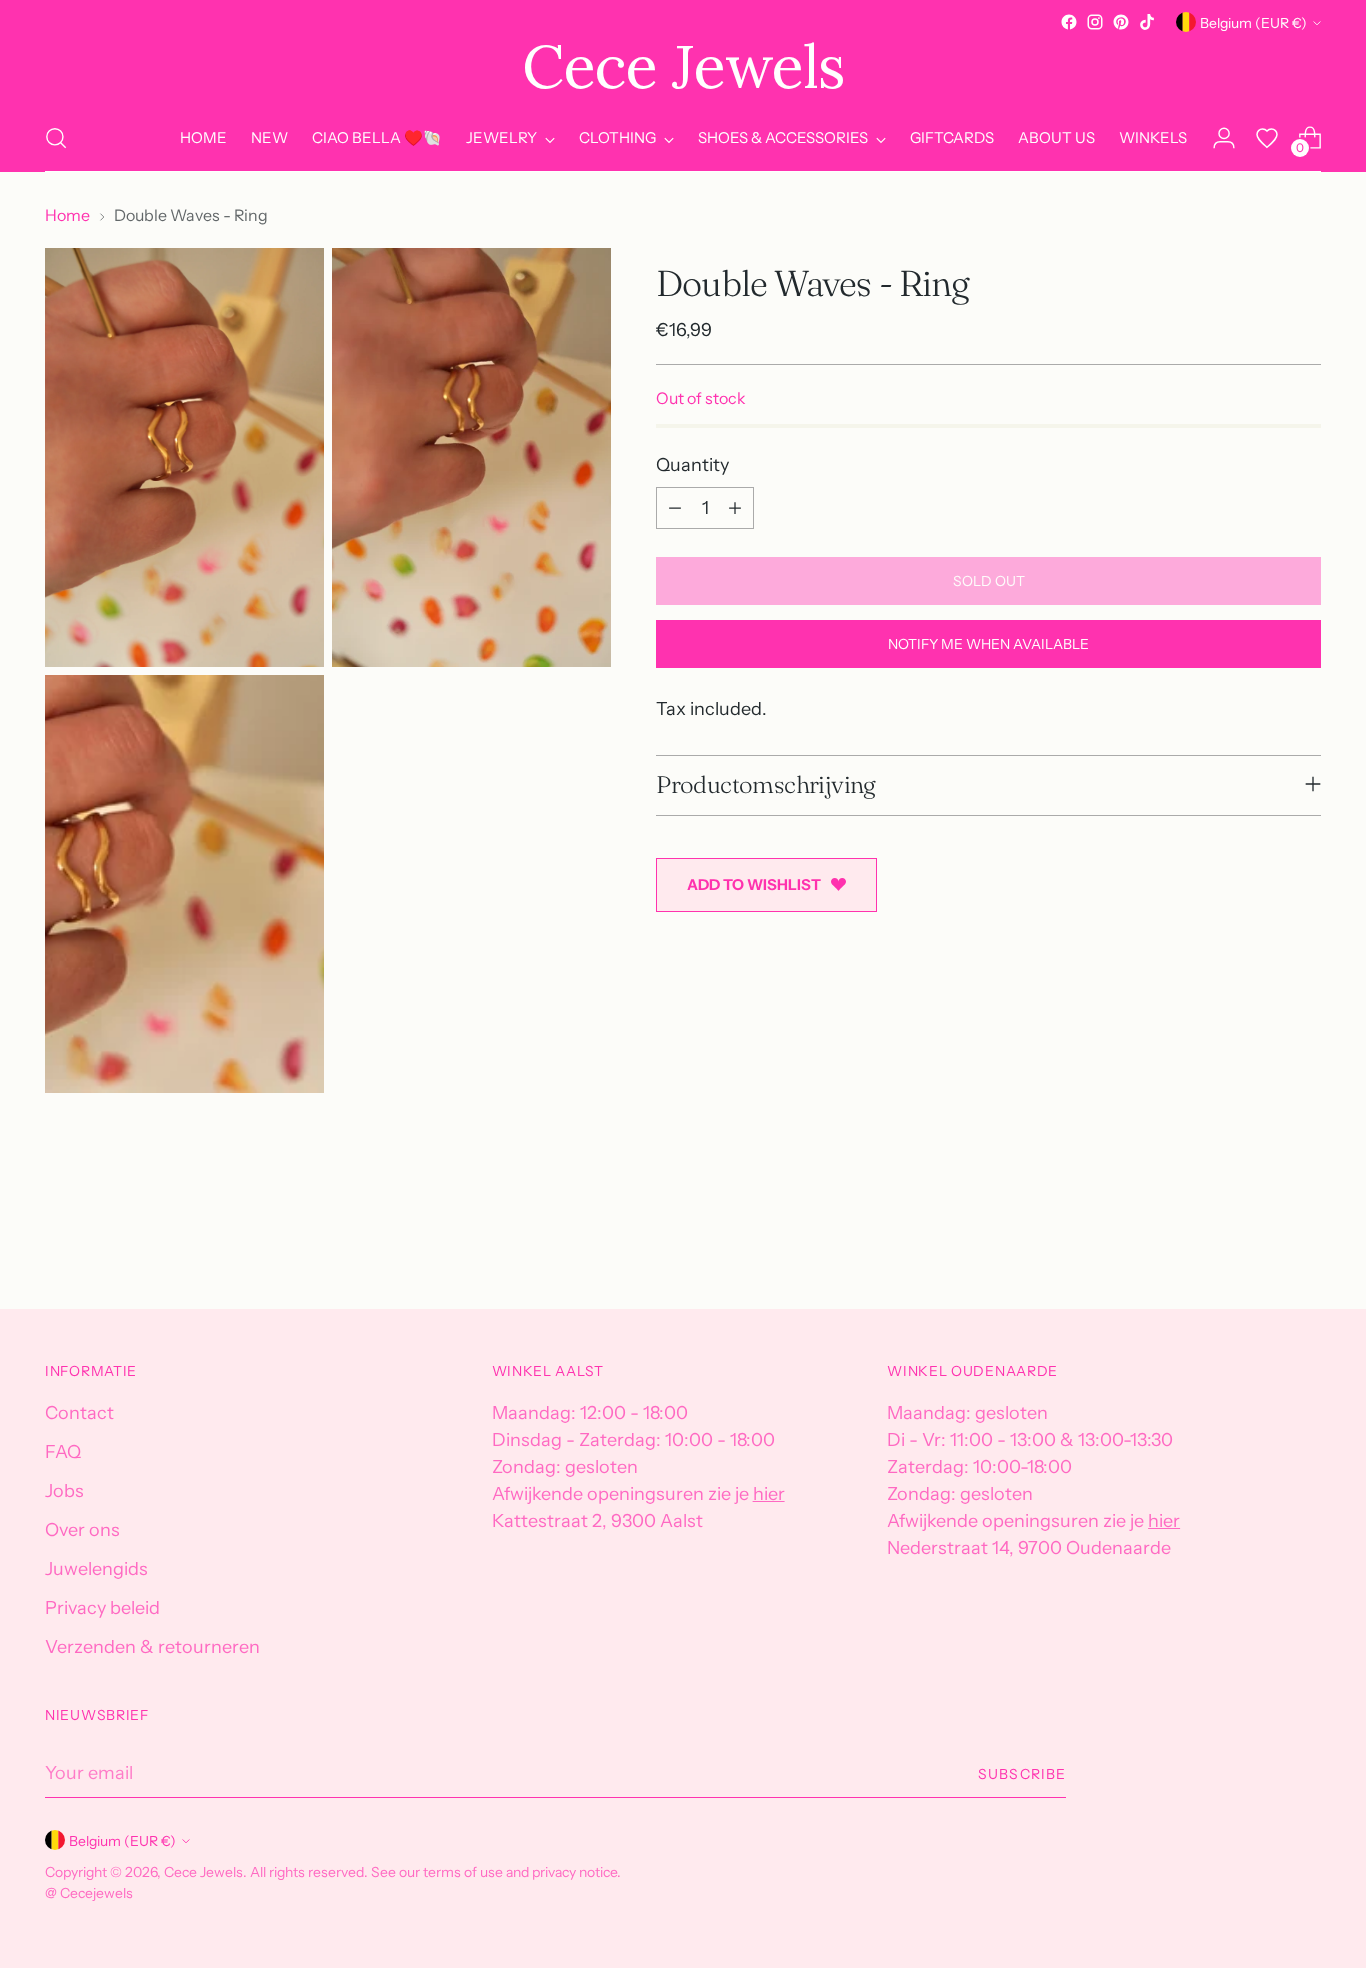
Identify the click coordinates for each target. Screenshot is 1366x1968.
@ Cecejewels (89, 1892)
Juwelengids (96, 1569)
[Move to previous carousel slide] (1258, 1241)
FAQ (63, 1452)
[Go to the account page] (1224, 138)
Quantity (692, 465)
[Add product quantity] (735, 508)
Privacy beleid (102, 1608)
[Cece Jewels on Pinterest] (1121, 22)
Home (67, 215)
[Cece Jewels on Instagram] (1095, 22)
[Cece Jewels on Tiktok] (1147, 22)
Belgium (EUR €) (1253, 22)
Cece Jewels (203, 1871)
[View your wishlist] (1267, 138)
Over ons (82, 1530)
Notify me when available (988, 643)
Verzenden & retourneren (152, 1647)
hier (769, 1494)
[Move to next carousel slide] (1304, 1240)
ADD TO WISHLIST (754, 883)
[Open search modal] (56, 138)
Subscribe (1021, 1773)
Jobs (64, 1491)
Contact (79, 1413)
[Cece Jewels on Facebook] (1069, 22)
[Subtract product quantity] (675, 508)
